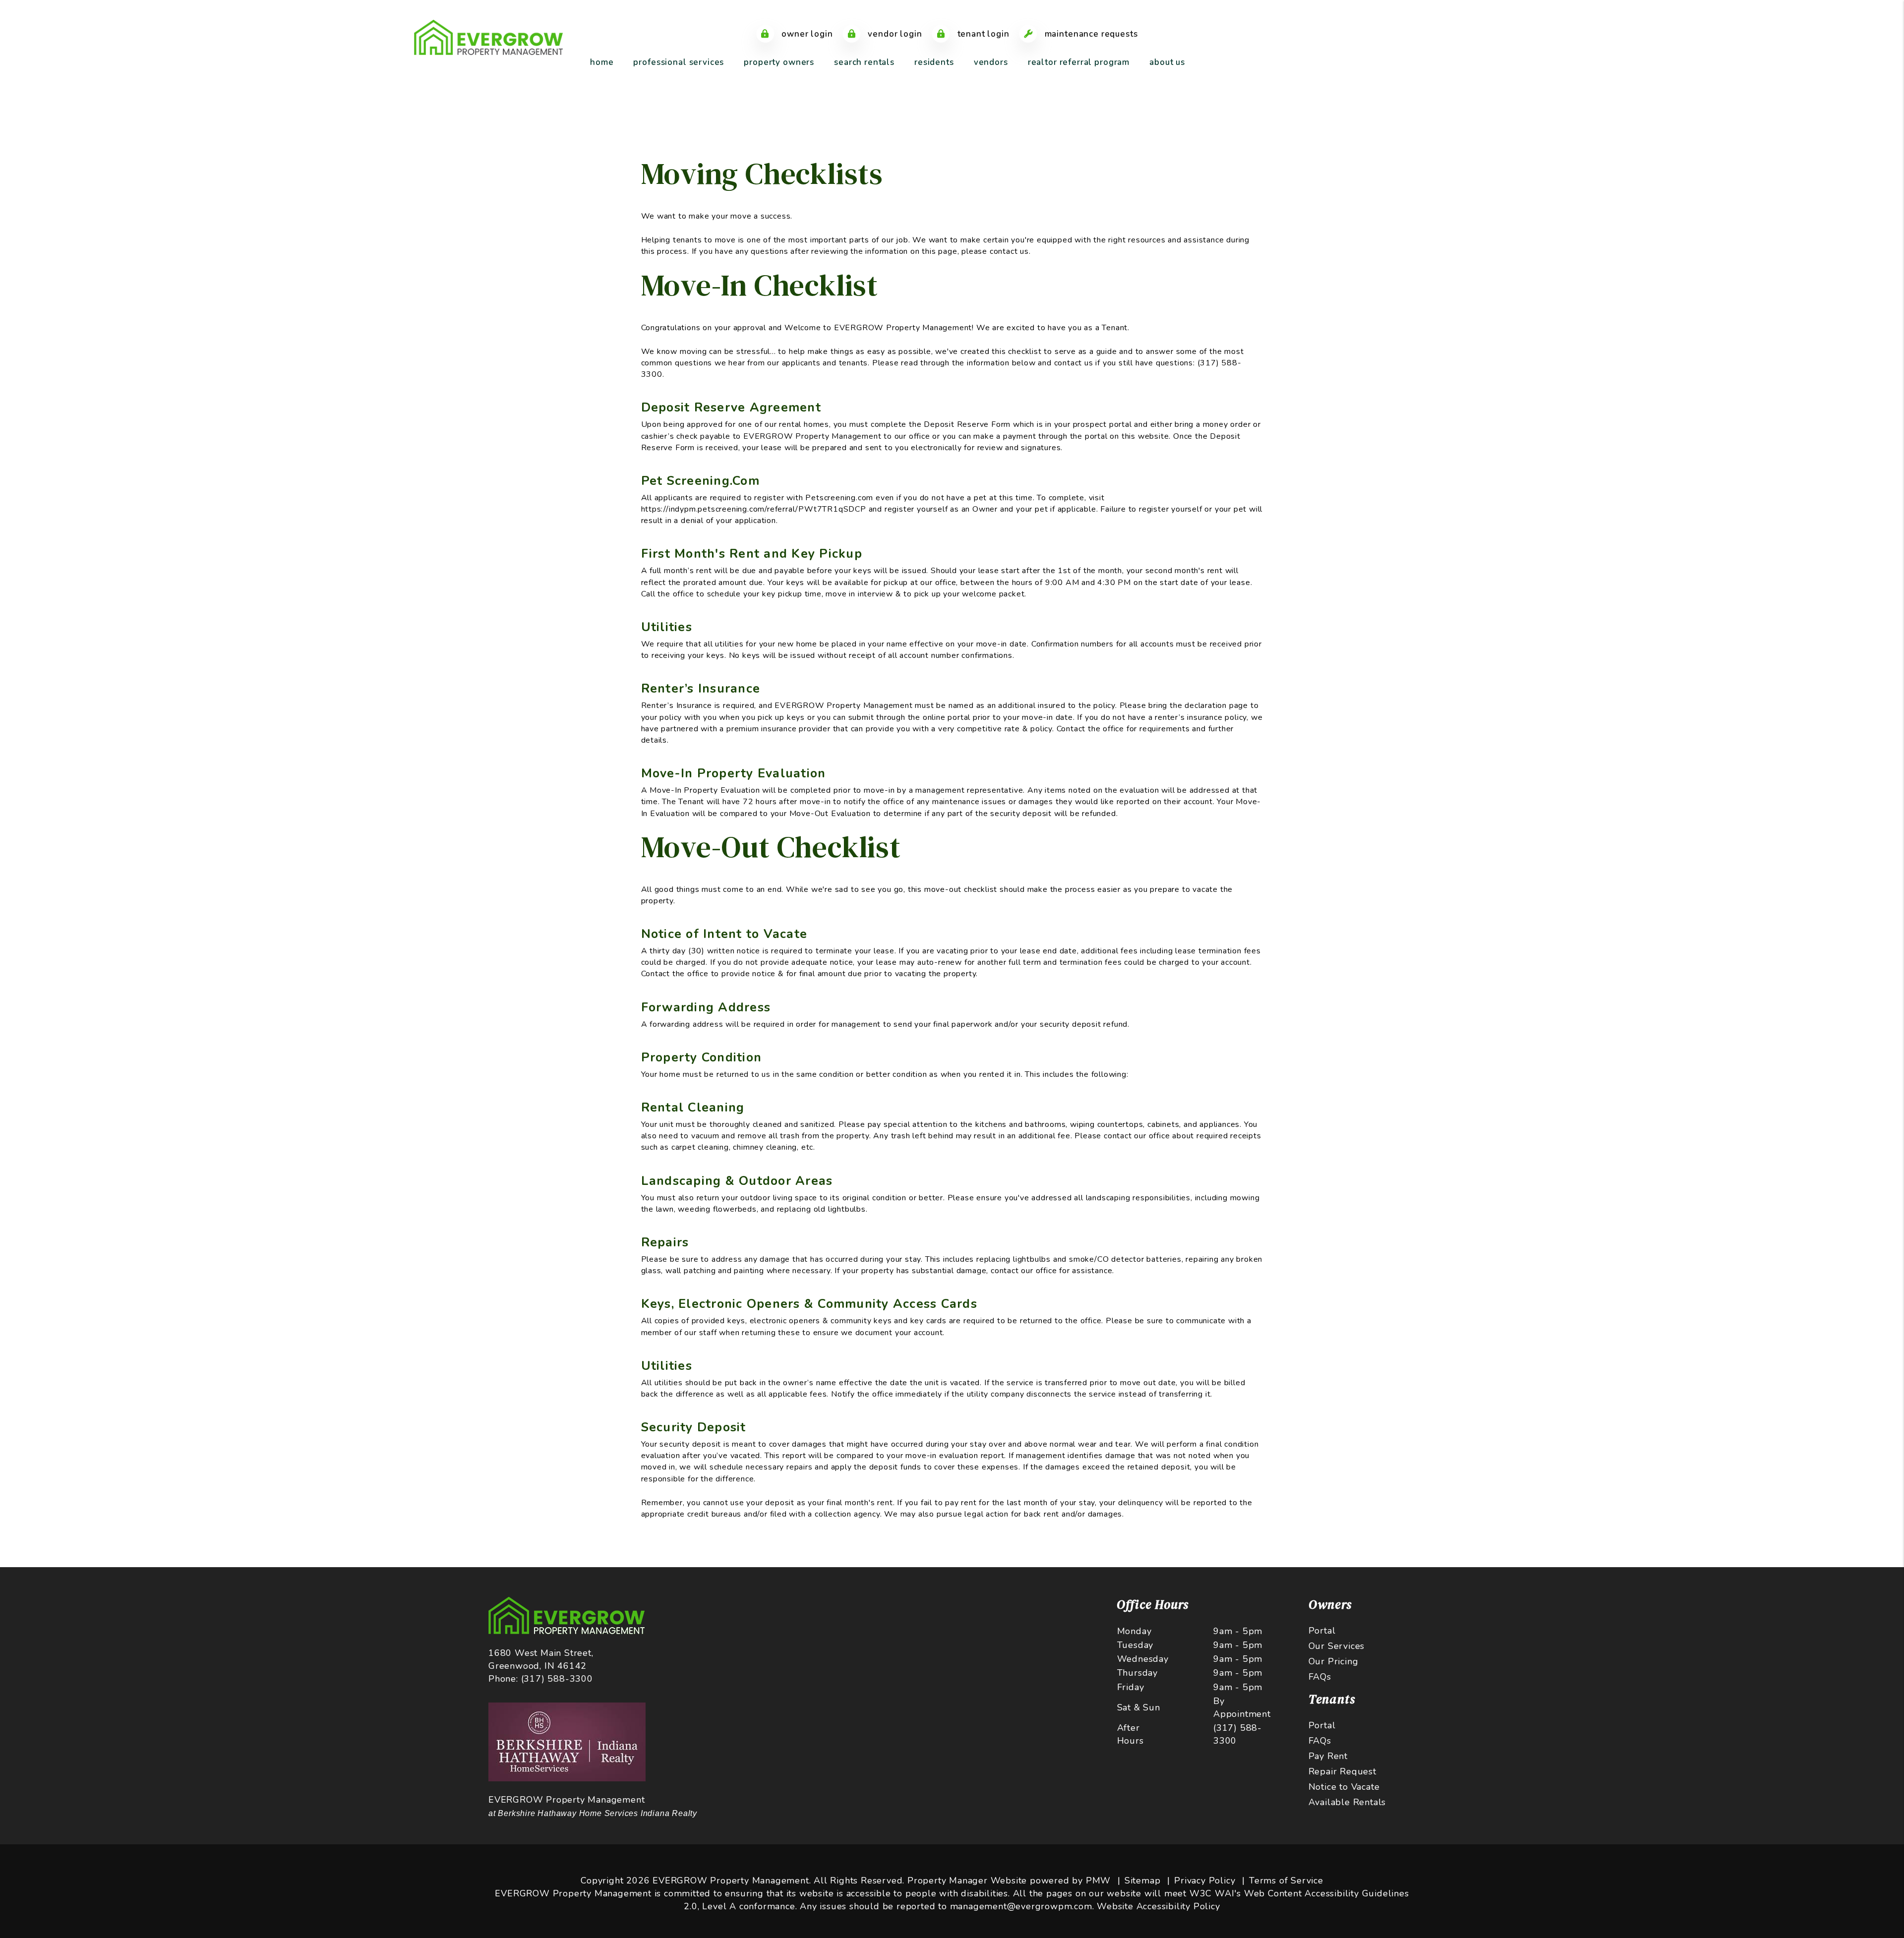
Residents (934, 62)
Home (602, 62)
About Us (1167, 62)
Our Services (1337, 1646)
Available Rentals (1347, 1802)
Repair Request (1342, 1771)
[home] (488, 37)
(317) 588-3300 (557, 1679)
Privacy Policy (1205, 1880)
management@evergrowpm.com (1021, 1906)
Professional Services (679, 62)
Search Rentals (864, 62)
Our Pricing (1334, 1661)
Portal (1322, 1631)
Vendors (991, 62)
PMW (1098, 1880)
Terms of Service (1286, 1880)
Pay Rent (1328, 1756)
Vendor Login (894, 34)
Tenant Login (982, 34)
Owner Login (806, 34)
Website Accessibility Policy (1158, 1906)
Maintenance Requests (1090, 34)
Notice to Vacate (1344, 1787)
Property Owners (779, 62)
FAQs (1320, 1677)
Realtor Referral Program (1079, 62)
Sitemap (1143, 1880)
